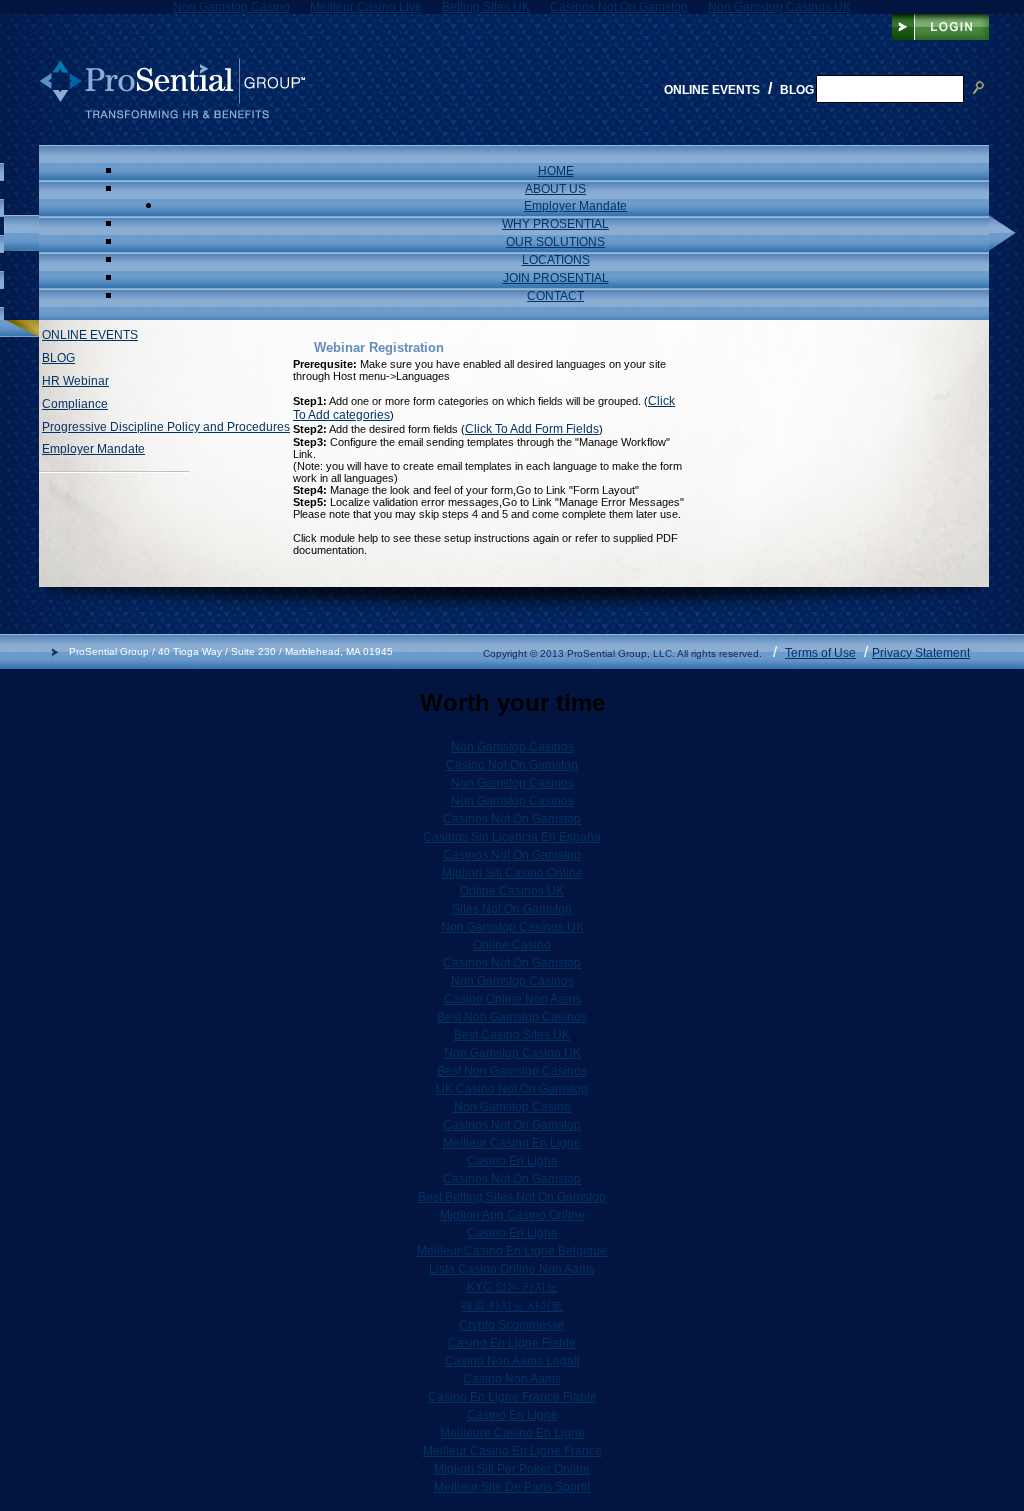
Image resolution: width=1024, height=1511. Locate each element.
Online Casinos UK (512, 891)
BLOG (58, 358)
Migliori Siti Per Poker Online (512, 1469)
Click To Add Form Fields (532, 429)
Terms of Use (820, 653)
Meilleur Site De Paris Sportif (512, 1487)
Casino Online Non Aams (512, 999)
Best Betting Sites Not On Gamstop (512, 1197)
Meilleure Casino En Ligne (512, 1433)
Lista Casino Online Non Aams (512, 1269)
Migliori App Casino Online (512, 1215)
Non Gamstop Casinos (512, 747)
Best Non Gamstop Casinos (512, 1017)
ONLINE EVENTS (90, 335)
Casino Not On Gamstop (512, 765)
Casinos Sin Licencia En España (512, 837)
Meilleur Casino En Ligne (512, 1143)
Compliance (75, 404)
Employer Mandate (93, 449)
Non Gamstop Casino (512, 1107)
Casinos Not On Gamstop (512, 819)
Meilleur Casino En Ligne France (512, 1451)
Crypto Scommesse (512, 1325)
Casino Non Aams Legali (512, 1361)
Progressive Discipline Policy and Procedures (166, 427)
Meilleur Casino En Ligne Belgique (512, 1251)
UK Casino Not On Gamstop (512, 1089)
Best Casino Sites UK (512, 1035)
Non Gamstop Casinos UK (512, 927)
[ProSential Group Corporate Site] (172, 115)
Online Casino (512, 945)
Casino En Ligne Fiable (512, 1343)
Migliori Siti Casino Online (512, 873)
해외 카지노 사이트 (512, 1306)
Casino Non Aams (512, 1379)
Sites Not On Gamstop (512, 909)
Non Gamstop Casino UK (512, 1053)
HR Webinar (75, 381)
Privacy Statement (921, 653)
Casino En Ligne (512, 1161)
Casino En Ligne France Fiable (512, 1397)
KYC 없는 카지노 (512, 1287)
